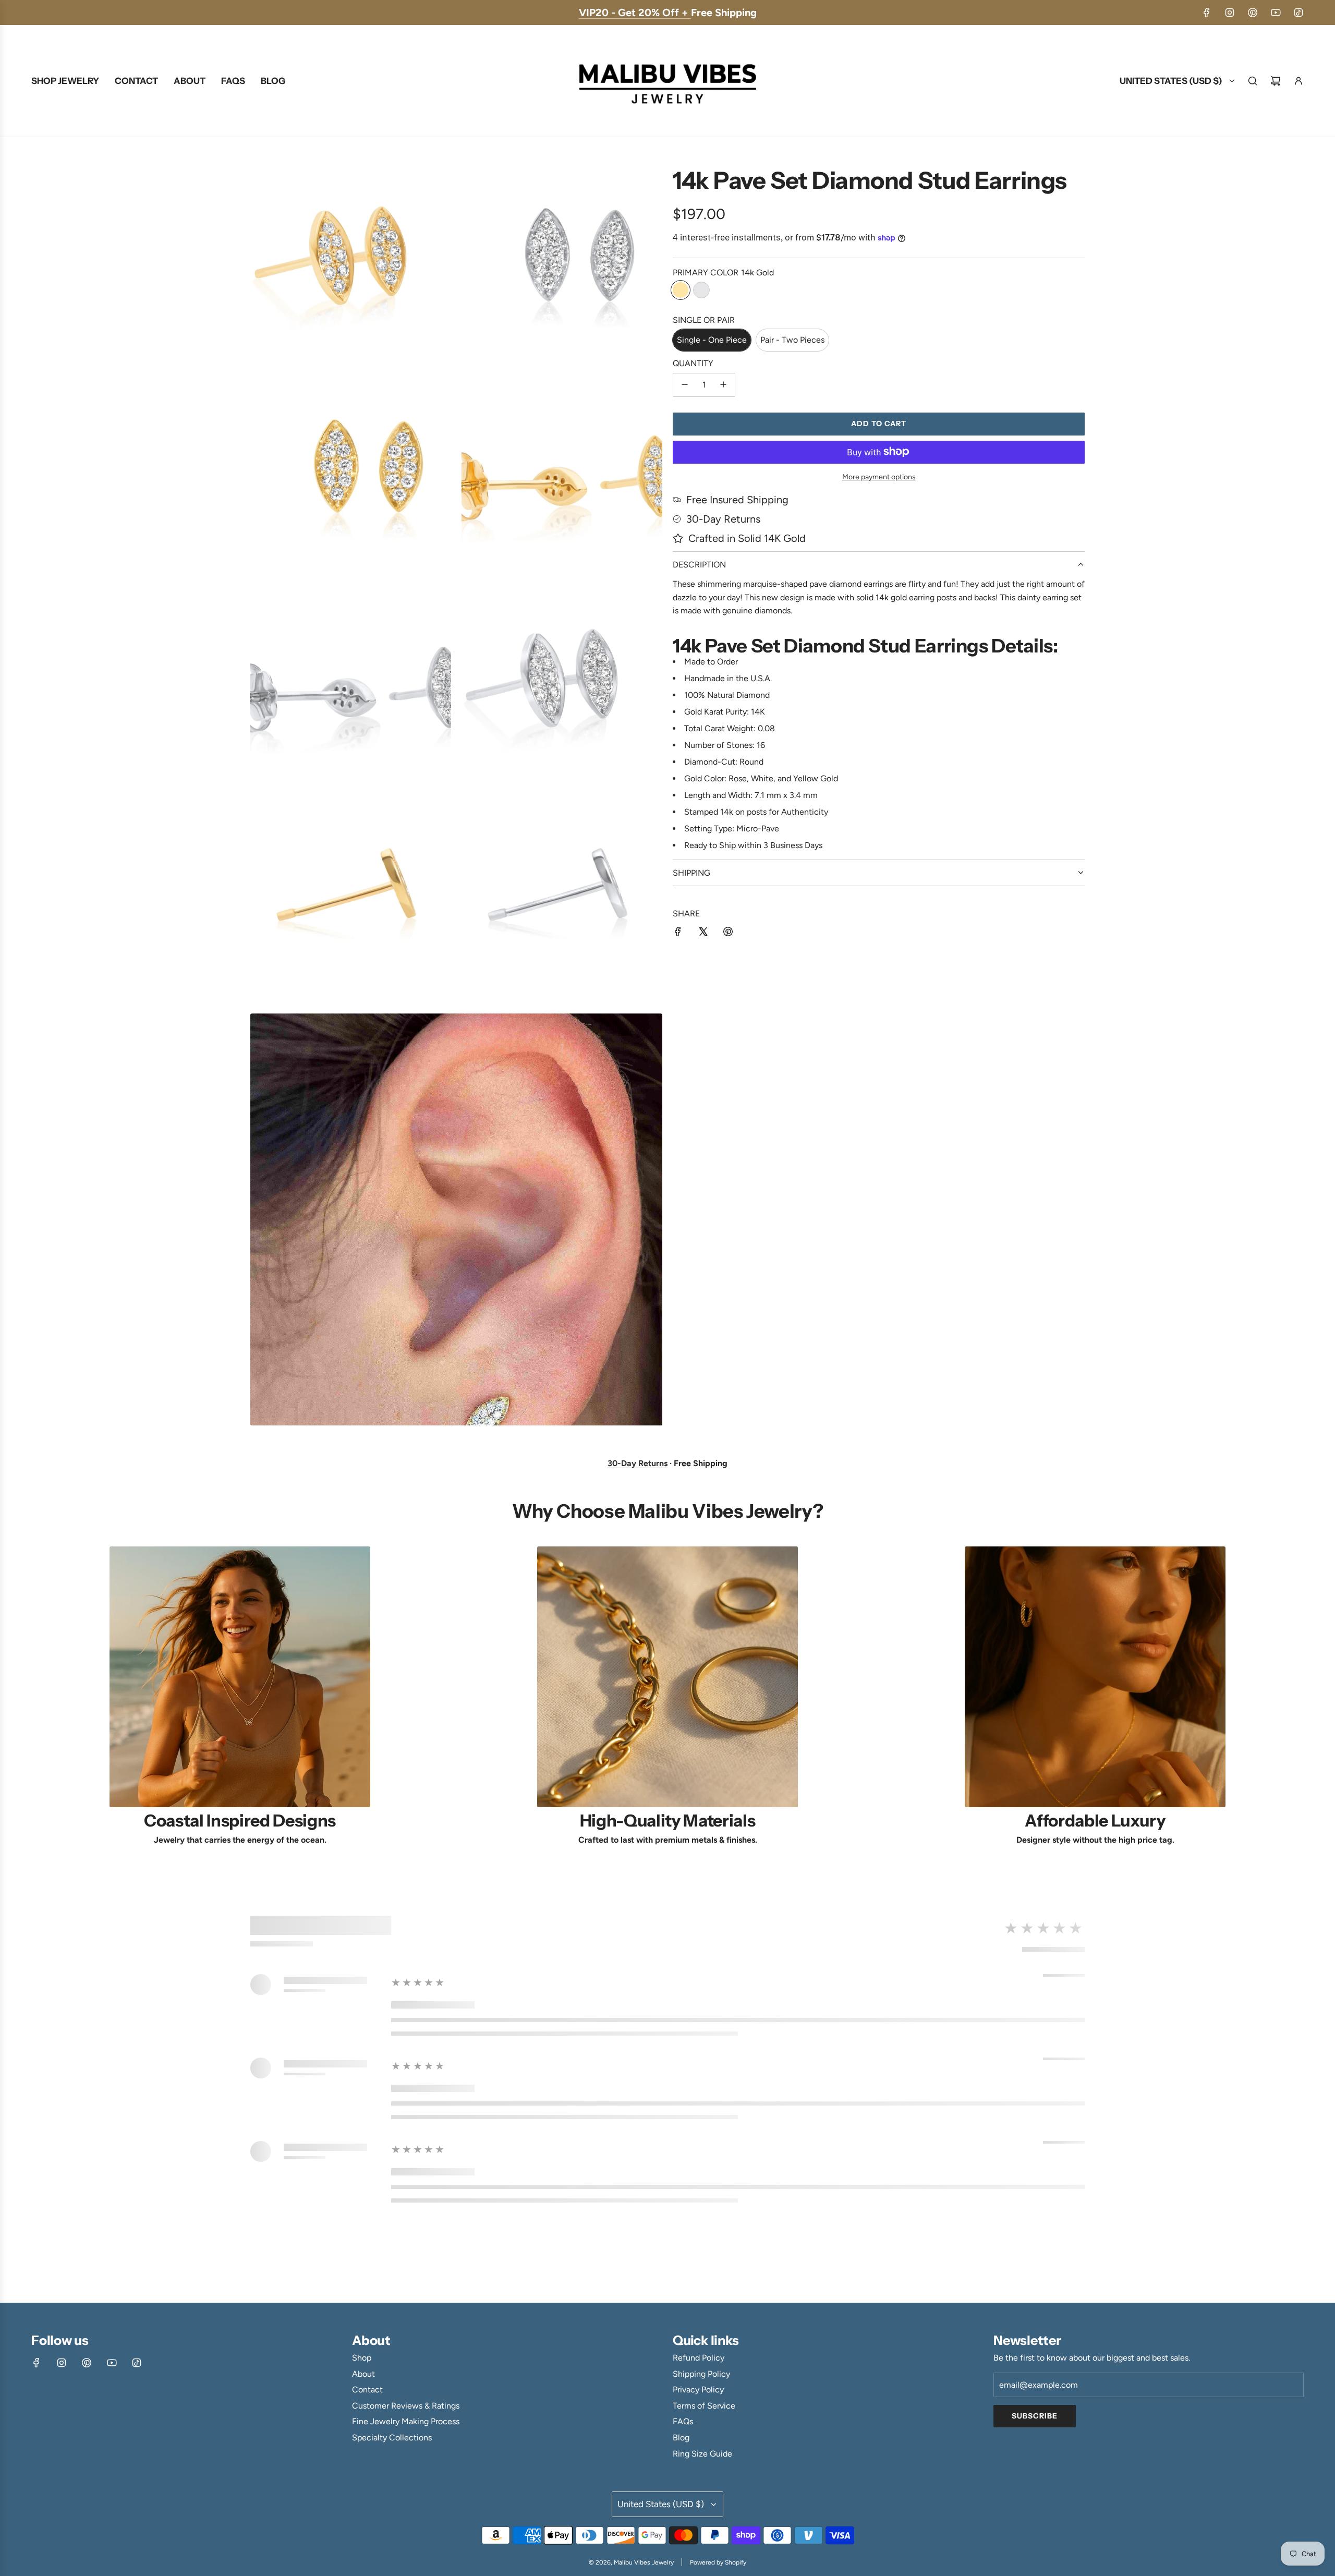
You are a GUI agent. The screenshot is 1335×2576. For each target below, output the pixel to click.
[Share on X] (703, 934)
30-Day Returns (723, 519)
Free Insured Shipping (737, 500)
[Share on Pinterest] (728, 934)
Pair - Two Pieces (792, 340)
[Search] (1253, 81)
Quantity (693, 363)
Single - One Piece (712, 340)
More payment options (879, 476)
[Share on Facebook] (678, 934)
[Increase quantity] (723, 384)
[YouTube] (1276, 13)
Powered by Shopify (718, 2562)
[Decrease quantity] (685, 384)
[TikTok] (1298, 13)
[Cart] (1276, 81)
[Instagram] (1230, 13)
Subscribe (1035, 2416)
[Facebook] (1207, 13)
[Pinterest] (1253, 13)
